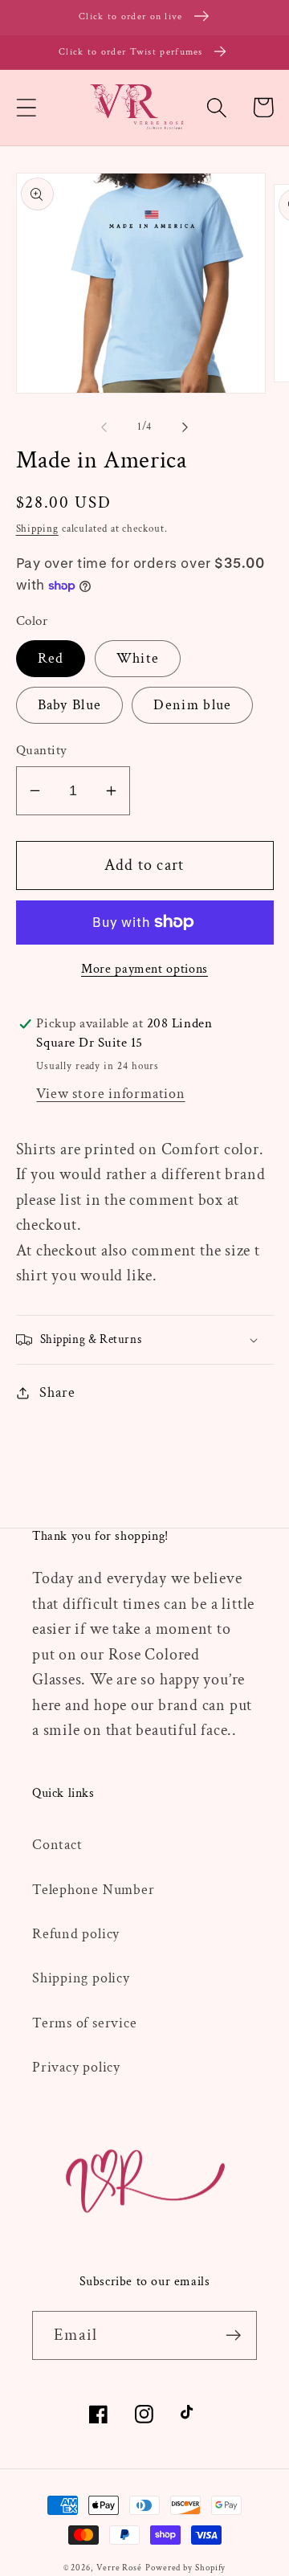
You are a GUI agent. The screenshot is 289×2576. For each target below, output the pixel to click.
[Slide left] (104, 427)
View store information (110, 1094)
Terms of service (84, 2023)
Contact (57, 1845)
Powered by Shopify (185, 2568)
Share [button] (57, 1392)
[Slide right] (185, 427)
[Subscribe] (233, 2335)
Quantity (42, 750)
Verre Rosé (119, 2568)
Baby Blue (70, 705)
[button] (26, 107)
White (138, 658)
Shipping (37, 529)
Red (51, 658)
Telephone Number (93, 1890)
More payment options (144, 969)
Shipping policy (81, 1978)
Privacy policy (76, 2067)
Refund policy (76, 1934)
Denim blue (192, 705)
